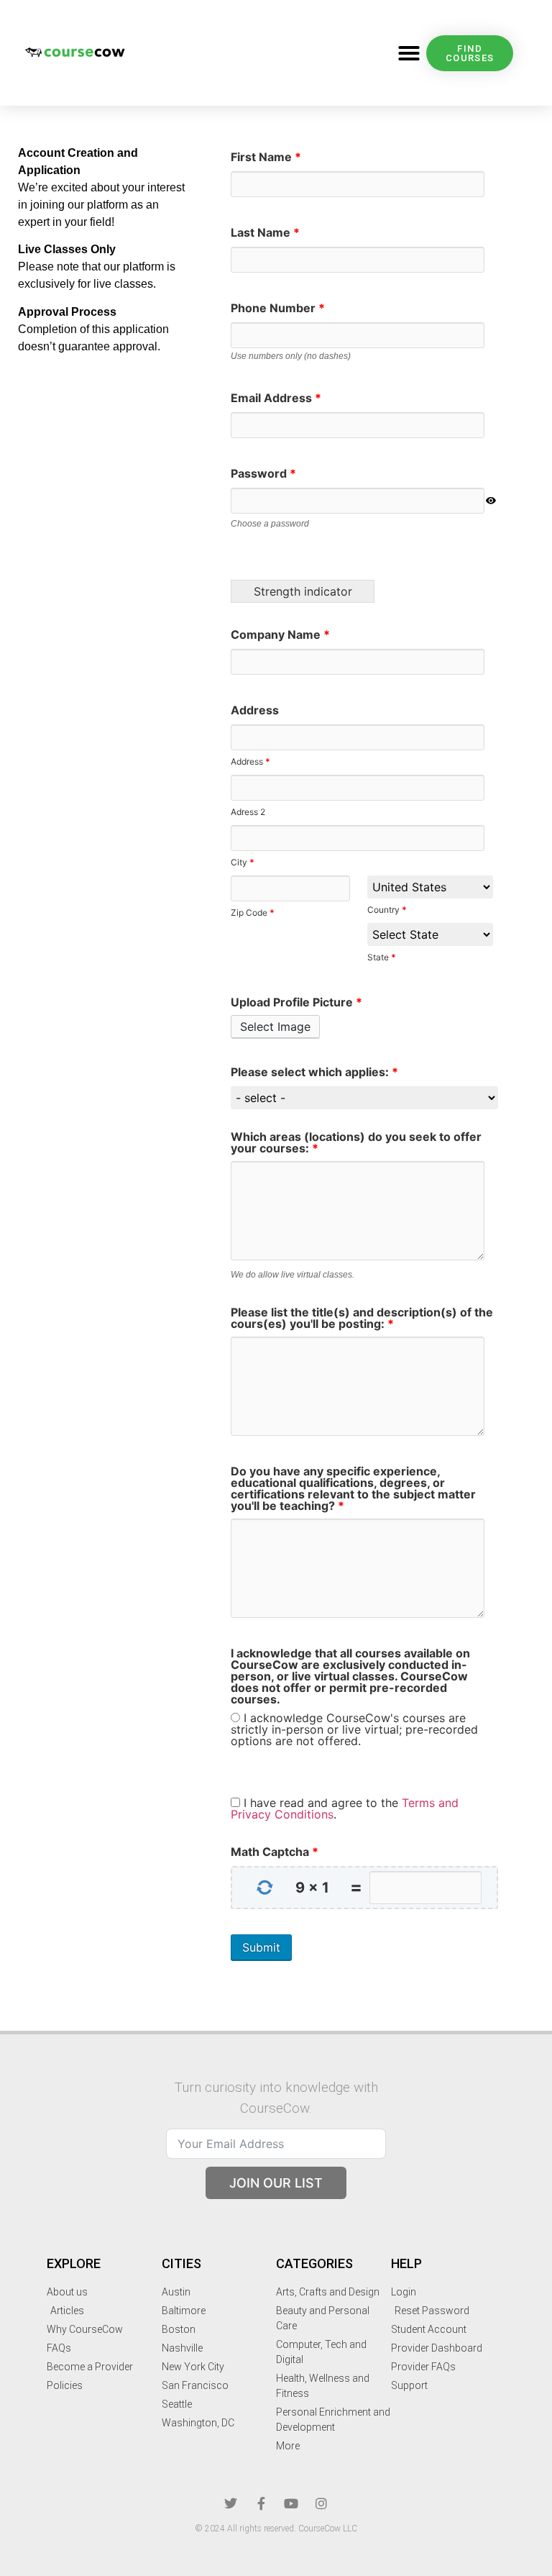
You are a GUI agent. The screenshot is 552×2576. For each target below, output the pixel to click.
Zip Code (253, 912)
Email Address (276, 398)
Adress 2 (248, 811)
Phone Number (278, 308)
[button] (409, 53)
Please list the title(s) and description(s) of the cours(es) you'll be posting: (362, 1318)
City (243, 862)
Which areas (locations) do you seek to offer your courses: (356, 1142)
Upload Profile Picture (296, 1002)
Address (255, 710)
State (382, 957)
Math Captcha (275, 1852)
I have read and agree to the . (345, 1808)
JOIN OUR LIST (276, 2183)
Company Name (280, 634)
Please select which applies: (314, 1072)
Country (387, 909)
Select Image (275, 1027)
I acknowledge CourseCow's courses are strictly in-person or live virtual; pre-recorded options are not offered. (354, 1729)
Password (263, 473)
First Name (266, 157)
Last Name (265, 232)
